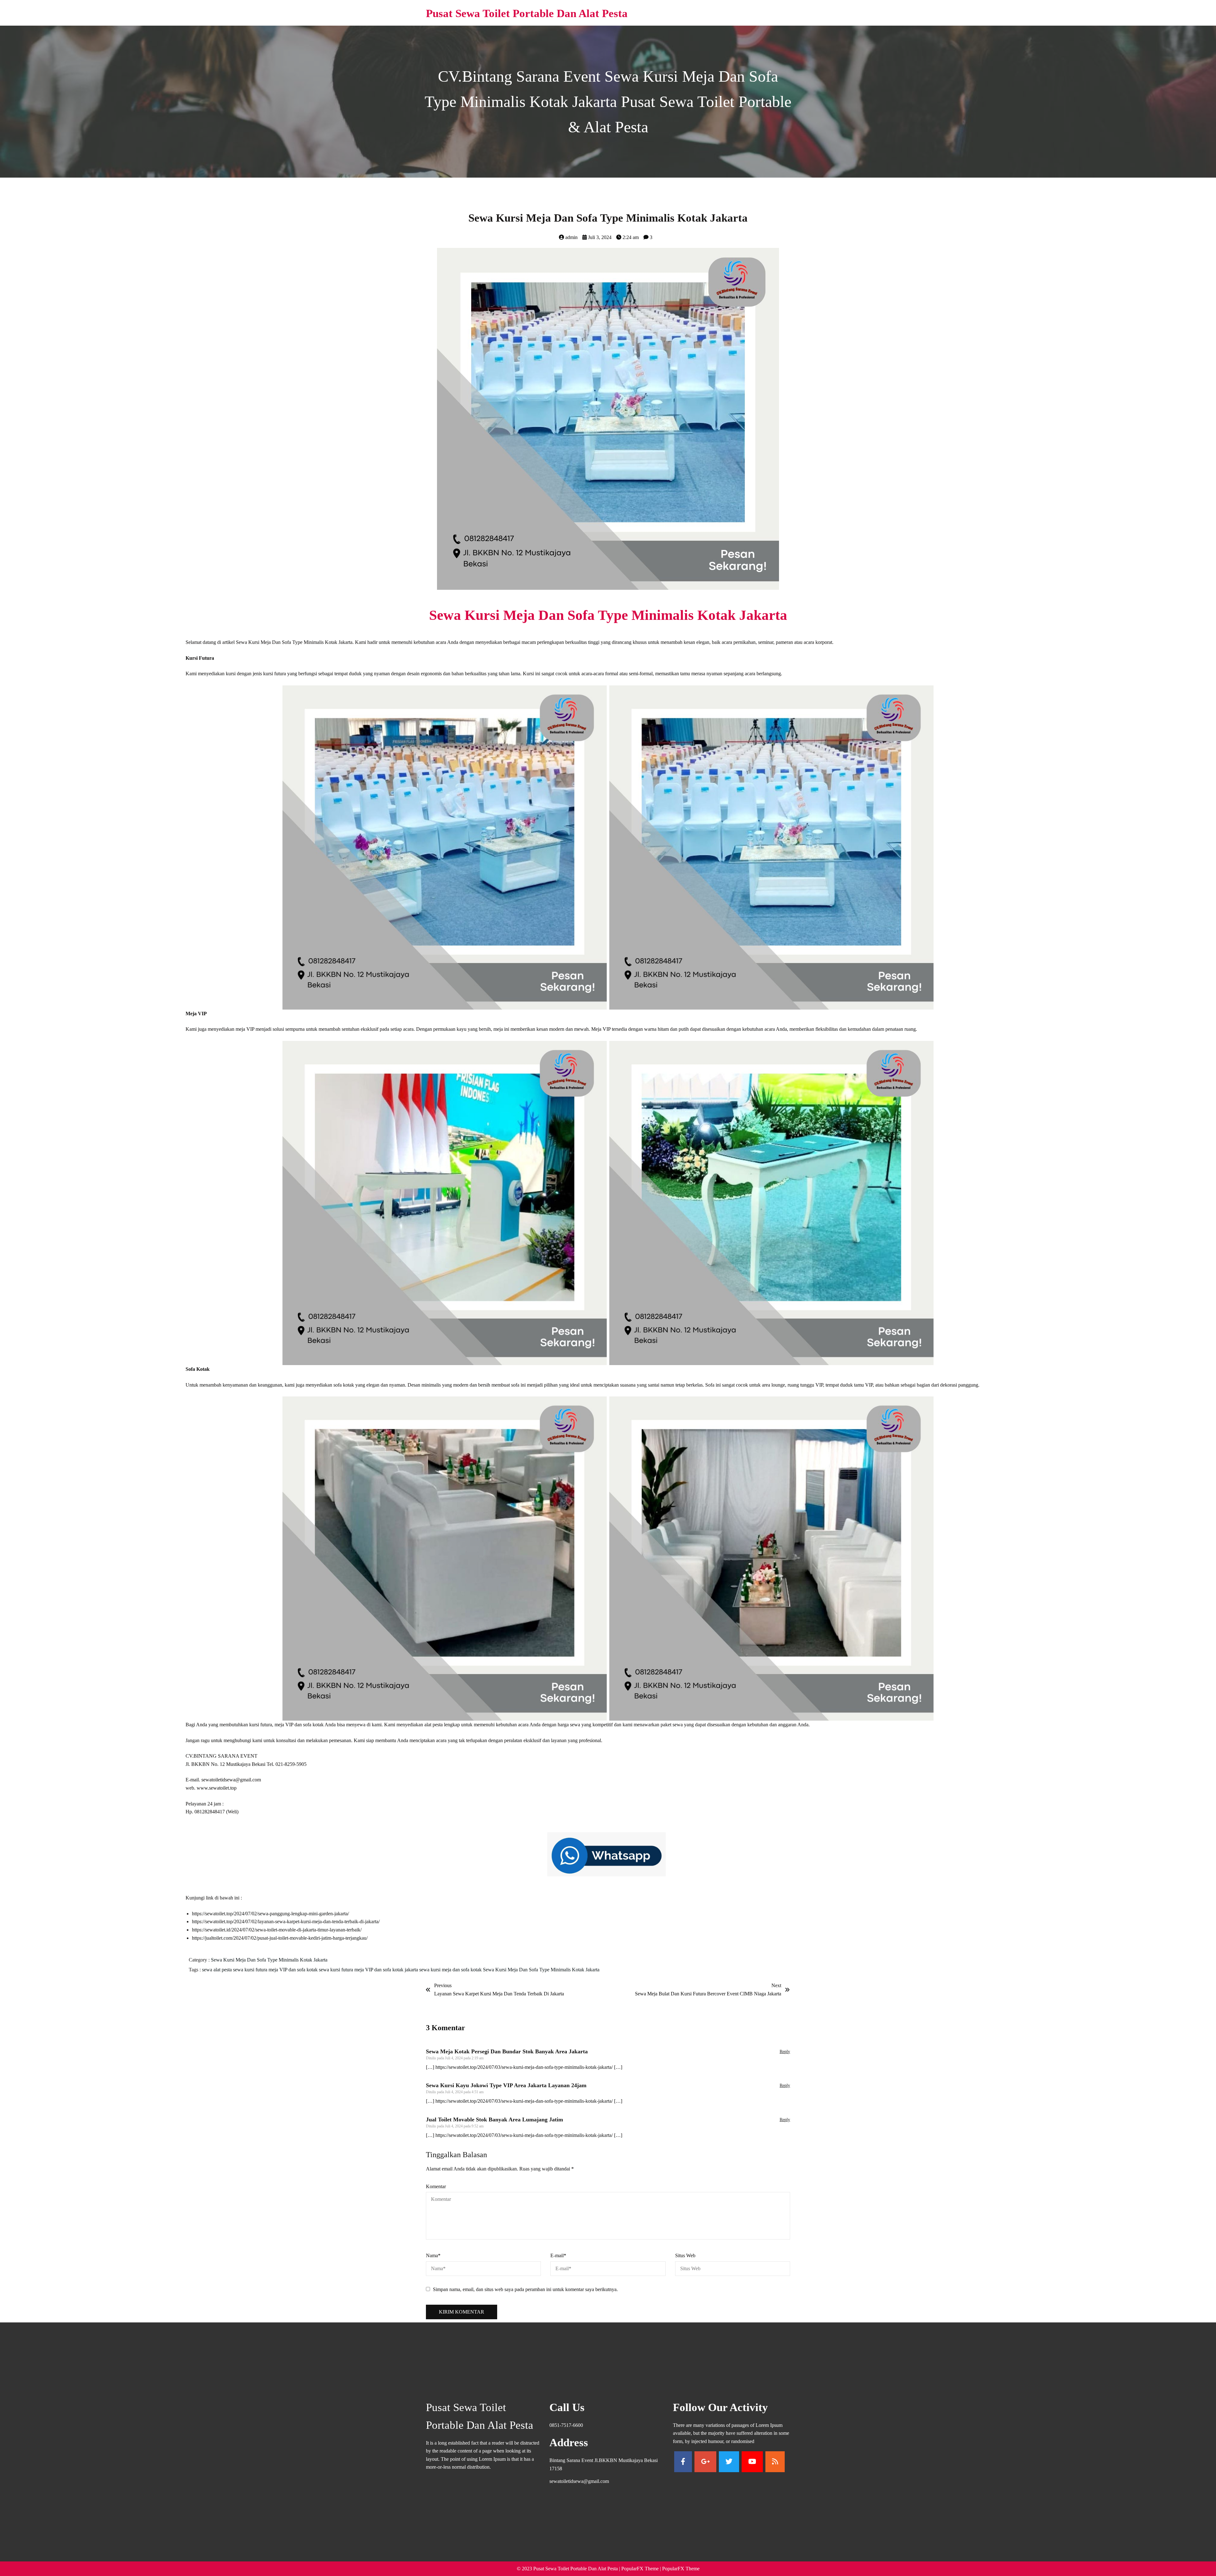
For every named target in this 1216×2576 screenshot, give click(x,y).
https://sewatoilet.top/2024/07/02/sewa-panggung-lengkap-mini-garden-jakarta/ (270, 1914)
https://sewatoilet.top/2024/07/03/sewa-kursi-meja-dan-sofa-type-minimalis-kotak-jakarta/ (524, 2067)
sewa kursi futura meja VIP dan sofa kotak (276, 1970)
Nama (433, 2255)
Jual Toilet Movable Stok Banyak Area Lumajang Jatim (494, 2119)
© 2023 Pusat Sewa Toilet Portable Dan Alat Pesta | (569, 2569)
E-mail (558, 2255)
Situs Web (685, 2255)
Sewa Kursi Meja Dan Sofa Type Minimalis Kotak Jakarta (269, 1960)
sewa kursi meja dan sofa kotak (451, 1970)
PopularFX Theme (640, 2569)
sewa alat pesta (218, 1970)
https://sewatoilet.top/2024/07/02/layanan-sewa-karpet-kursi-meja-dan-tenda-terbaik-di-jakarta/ (286, 1921)
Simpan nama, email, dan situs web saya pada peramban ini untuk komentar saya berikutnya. (525, 2289)
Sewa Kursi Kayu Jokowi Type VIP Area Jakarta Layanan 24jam (506, 2085)
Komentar (436, 2186)
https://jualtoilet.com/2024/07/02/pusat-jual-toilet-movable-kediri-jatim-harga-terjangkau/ (280, 1938)
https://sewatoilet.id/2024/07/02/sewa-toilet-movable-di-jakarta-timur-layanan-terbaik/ (277, 1930)
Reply (785, 2052)
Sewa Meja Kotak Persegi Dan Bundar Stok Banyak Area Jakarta (507, 2051)
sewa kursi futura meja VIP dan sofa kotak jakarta (369, 1970)
